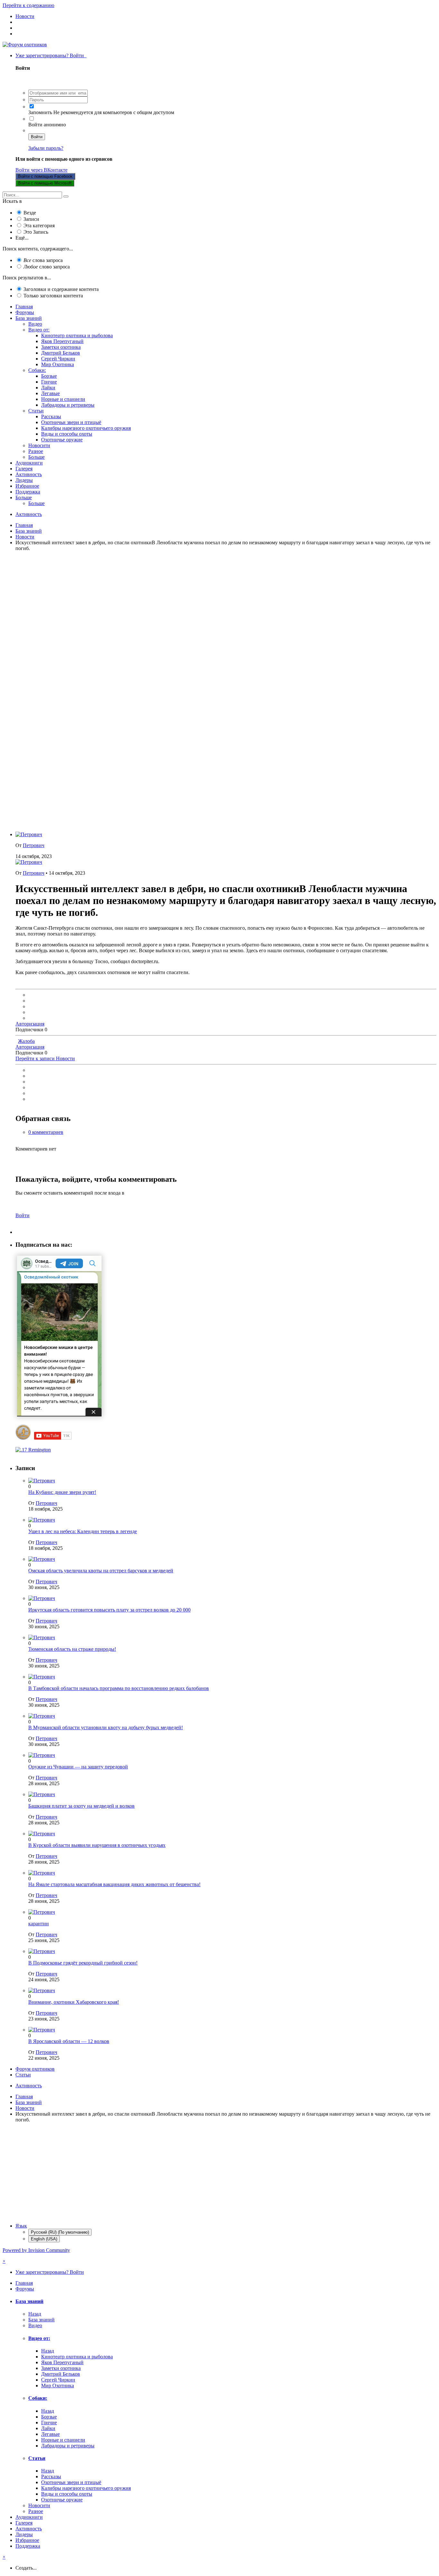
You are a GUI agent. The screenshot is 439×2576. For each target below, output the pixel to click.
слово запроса (47, 267)
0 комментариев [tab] (46, 1132)
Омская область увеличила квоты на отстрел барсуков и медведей (101, 1571)
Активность (29, 474)
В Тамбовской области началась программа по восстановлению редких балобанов (119, 1688)
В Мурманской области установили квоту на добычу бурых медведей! (106, 1727)
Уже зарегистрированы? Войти (51, 55)
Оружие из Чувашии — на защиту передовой (78, 1767)
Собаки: (37, 370)
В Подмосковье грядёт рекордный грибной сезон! (83, 1963)
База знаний (29, 318)
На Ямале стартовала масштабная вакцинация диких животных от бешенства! (114, 1884)
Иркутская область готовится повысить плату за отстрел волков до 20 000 (109, 1610)
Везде (30, 213)
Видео (35, 324)
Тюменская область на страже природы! (72, 1649)
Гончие (49, 382)
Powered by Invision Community (36, 2250)
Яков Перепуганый (62, 341)
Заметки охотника (61, 347)
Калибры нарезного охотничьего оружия (86, 428)
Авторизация (30, 1024)
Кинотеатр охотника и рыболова (77, 335)
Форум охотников (35, 2069)
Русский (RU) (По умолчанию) (60, 2232)
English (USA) (44, 2239)
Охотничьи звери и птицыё (71, 422)
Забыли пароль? (46, 148)
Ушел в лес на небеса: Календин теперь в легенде (83, 1531)
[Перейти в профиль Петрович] (29, 834)
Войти (37, 137)
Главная (24, 307)
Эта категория (39, 226)
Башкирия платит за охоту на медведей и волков (81, 1806)
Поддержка (28, 492)
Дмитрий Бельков (61, 353)
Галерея (24, 469)
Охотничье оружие (62, 440)
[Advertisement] (195, 613)
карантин (39, 1924)
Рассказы (51, 416)
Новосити (39, 445)
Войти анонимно (47, 125)
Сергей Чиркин (58, 359)
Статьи (36, 411)
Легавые (50, 393)
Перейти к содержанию (28, 5)
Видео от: (39, 330)
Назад (35, 2314)
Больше (36, 457)
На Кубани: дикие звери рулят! (62, 1492)
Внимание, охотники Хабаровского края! (74, 2002)
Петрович (34, 845)
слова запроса (43, 260)
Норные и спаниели (63, 399)
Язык (21, 2226)
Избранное (27, 486)
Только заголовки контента (53, 296)
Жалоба (26, 1041)
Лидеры (24, 480)
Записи (31, 219)
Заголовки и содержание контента (61, 289)
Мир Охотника (58, 364)
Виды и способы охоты (67, 434)
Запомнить (40, 112)
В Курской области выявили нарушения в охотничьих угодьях (97, 1845)
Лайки (48, 388)
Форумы (25, 312)
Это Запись (36, 232)
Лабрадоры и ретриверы (68, 405)
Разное (36, 451)
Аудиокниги (29, 463)
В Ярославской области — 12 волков (69, 2041)
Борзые (49, 376)
